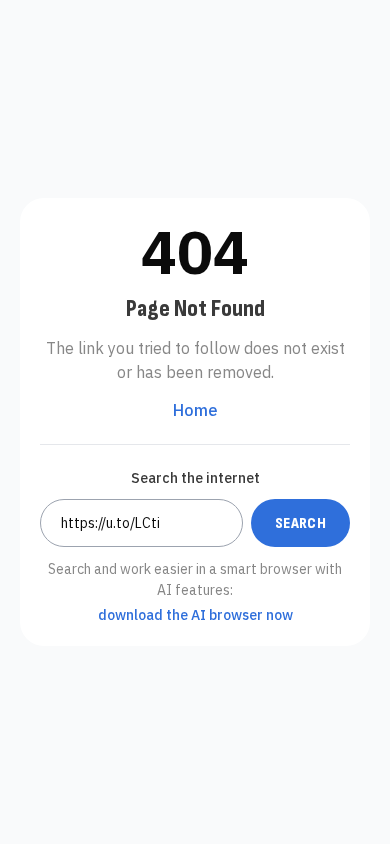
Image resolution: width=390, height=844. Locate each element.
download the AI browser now (195, 615)
